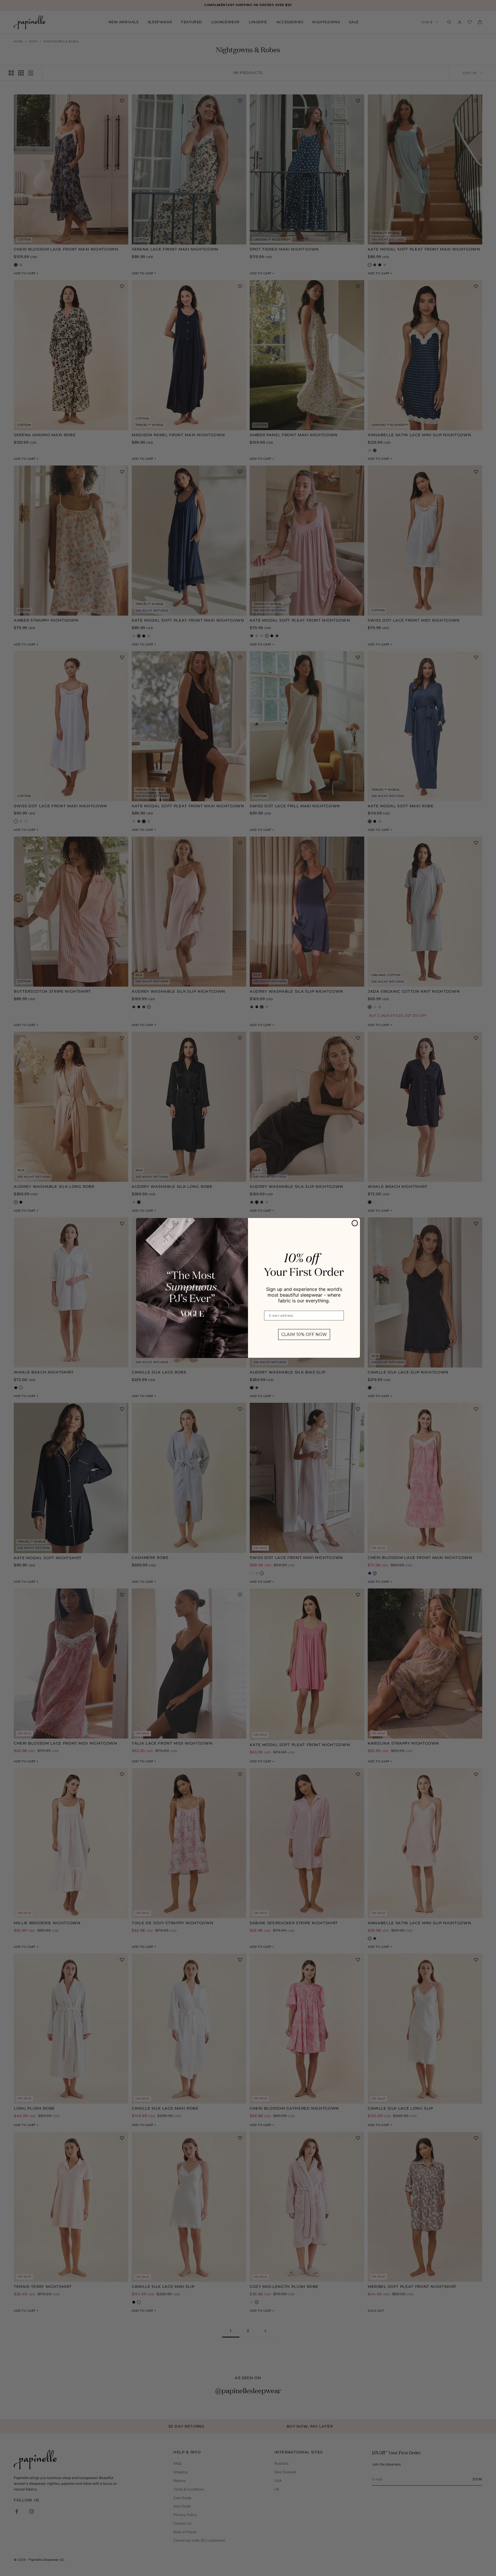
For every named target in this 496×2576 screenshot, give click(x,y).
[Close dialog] (355, 1223)
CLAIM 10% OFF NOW (304, 1335)
